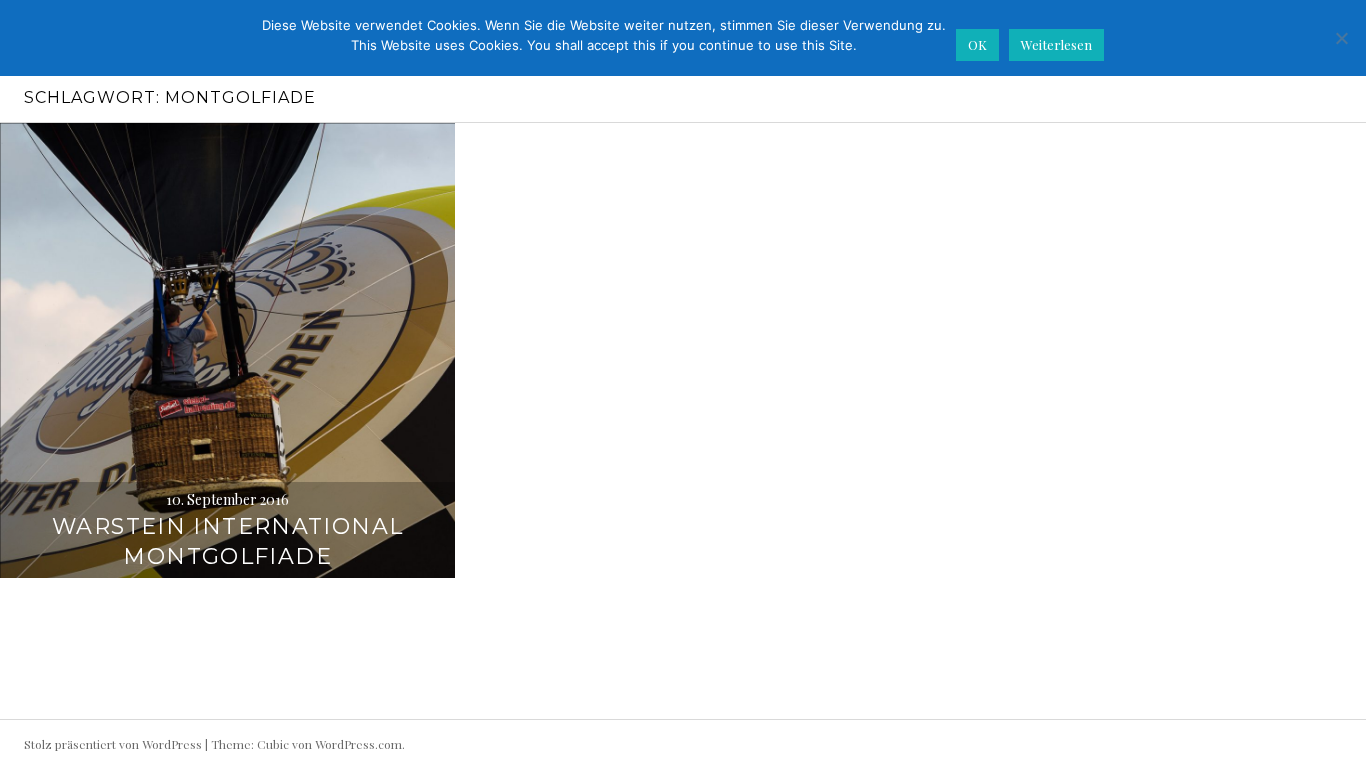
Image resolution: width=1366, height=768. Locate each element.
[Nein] (1341, 38)
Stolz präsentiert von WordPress (113, 744)
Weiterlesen (1056, 44)
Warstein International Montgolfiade (227, 541)
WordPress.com (358, 744)
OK (977, 44)
